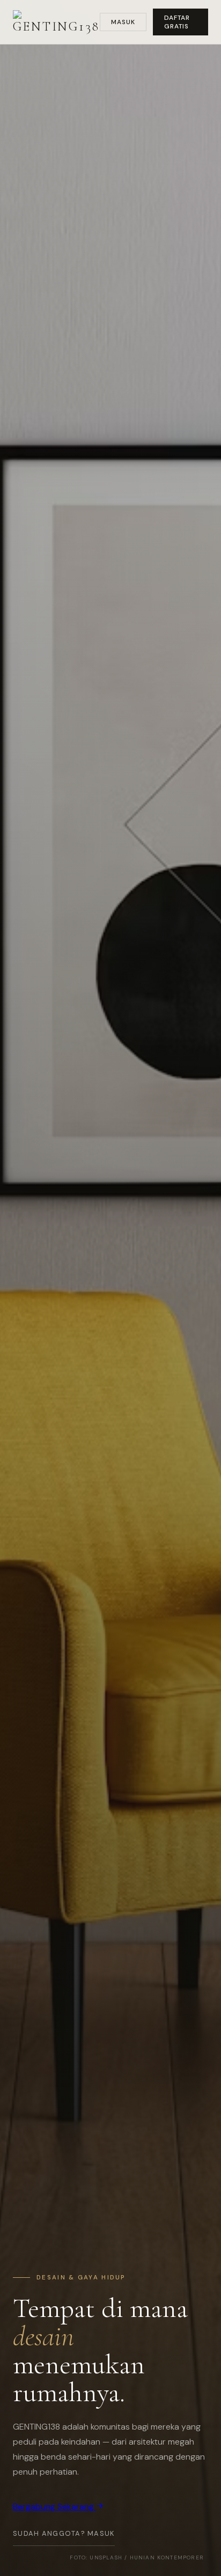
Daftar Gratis (177, 22)
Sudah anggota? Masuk (64, 2533)
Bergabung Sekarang (54, 2507)
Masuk (123, 22)
